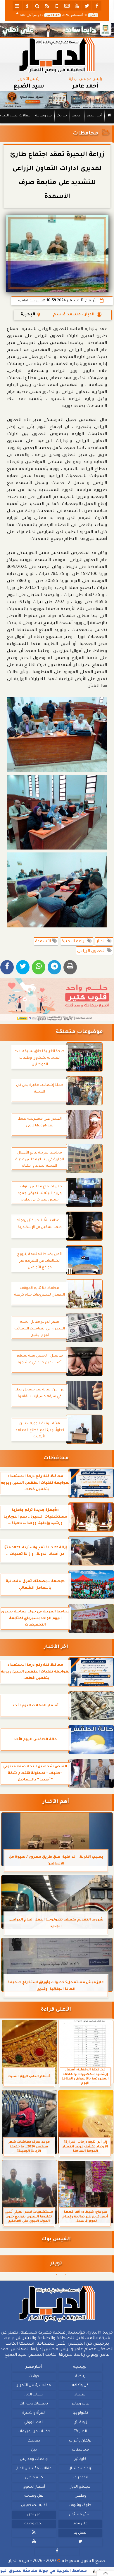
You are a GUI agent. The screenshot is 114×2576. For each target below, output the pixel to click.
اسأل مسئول (80, 2515)
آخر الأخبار (56, 1647)
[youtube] (77, 6)
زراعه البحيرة (74, 942)
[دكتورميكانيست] (57, 100)
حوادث (62, 116)
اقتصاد (80, 2395)
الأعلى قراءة (56, 2010)
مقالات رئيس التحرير (34, 2385)
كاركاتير (80, 2459)
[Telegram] (54, 967)
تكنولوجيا (80, 2413)
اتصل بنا (80, 2533)
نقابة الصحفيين (34, 2505)
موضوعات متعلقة (79, 1032)
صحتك (34, 2441)
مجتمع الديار (80, 2487)
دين (34, 2450)
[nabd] (57, 6)
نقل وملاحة (34, 2496)
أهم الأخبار (56, 1802)
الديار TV (80, 2432)
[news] (67, 6)
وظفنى (80, 2496)
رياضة (77, 116)
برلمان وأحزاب (80, 2441)
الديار (102, 942)
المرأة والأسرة (34, 2413)
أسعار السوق (34, 2487)
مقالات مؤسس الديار (34, 2469)
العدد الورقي (34, 2423)
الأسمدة (44, 942)
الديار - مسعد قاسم (74, 315)
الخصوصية (34, 2524)
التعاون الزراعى (92, 951)
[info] (27, 6)
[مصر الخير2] (57, 1000)
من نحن (34, 2515)
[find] (37, 6)
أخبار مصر (94, 116)
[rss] (47, 6)
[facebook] (97, 6)
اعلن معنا (80, 2524)
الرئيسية (80, 2367)
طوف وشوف (80, 2505)
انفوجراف (80, 2478)
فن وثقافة (44, 116)
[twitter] (87, 6)
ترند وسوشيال (80, 2469)
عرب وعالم (80, 2404)
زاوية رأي (80, 2423)
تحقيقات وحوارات (34, 2404)
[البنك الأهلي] (57, 30)
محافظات (85, 134)
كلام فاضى (34, 2478)
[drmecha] (57, 124)
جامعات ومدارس (34, 2459)
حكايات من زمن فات (34, 2432)
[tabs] (17, 6)
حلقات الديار (34, 2395)
